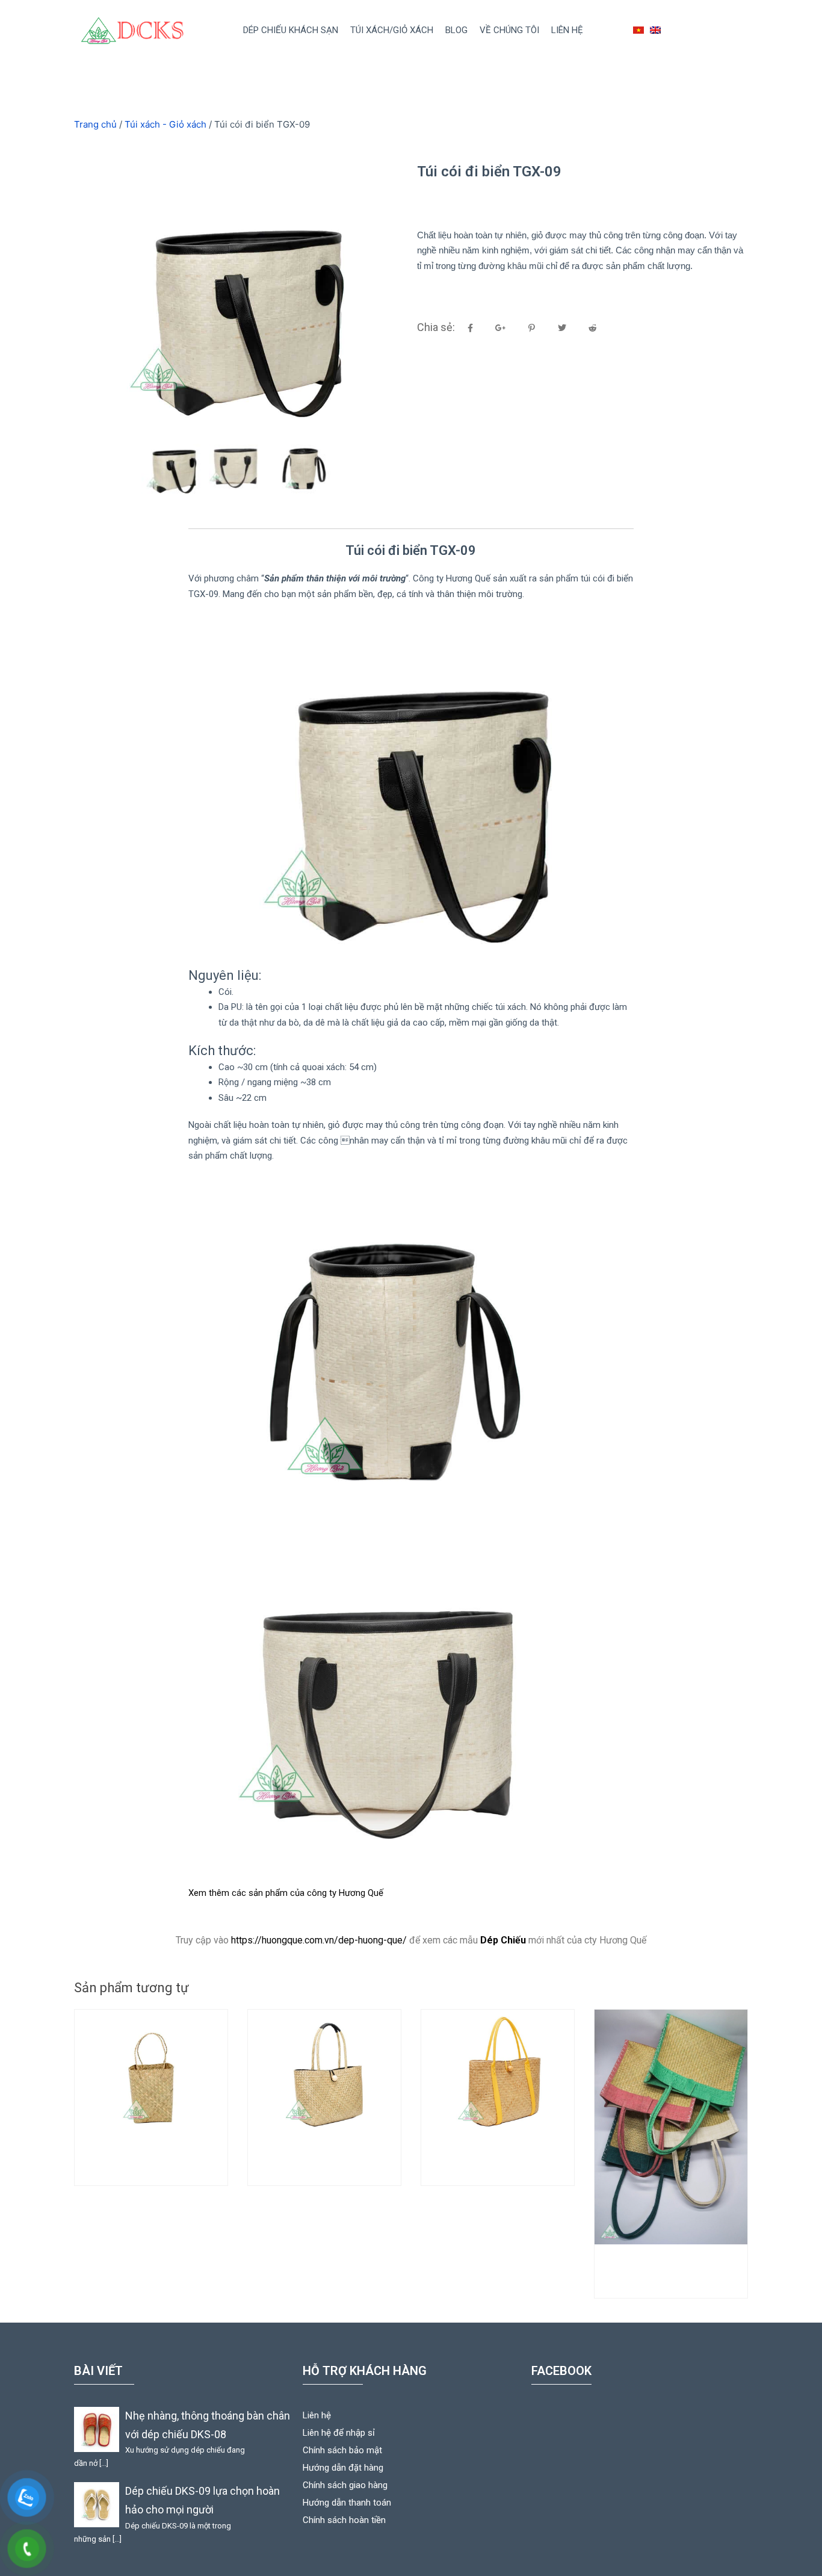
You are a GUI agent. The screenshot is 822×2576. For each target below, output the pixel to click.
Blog (456, 30)
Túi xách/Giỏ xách (392, 30)
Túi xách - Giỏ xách (165, 124)
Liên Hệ (567, 30)
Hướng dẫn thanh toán (347, 2503)
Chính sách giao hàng (345, 2485)
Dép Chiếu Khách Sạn (291, 30)
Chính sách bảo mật (342, 2450)
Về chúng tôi (509, 30)
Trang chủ (95, 124)
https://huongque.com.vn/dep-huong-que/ (319, 1940)
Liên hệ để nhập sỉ (339, 2433)
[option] (239, 296)
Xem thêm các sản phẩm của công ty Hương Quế (286, 1893)
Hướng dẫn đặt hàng (343, 2468)
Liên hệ (317, 2415)
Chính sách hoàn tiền (344, 2520)
